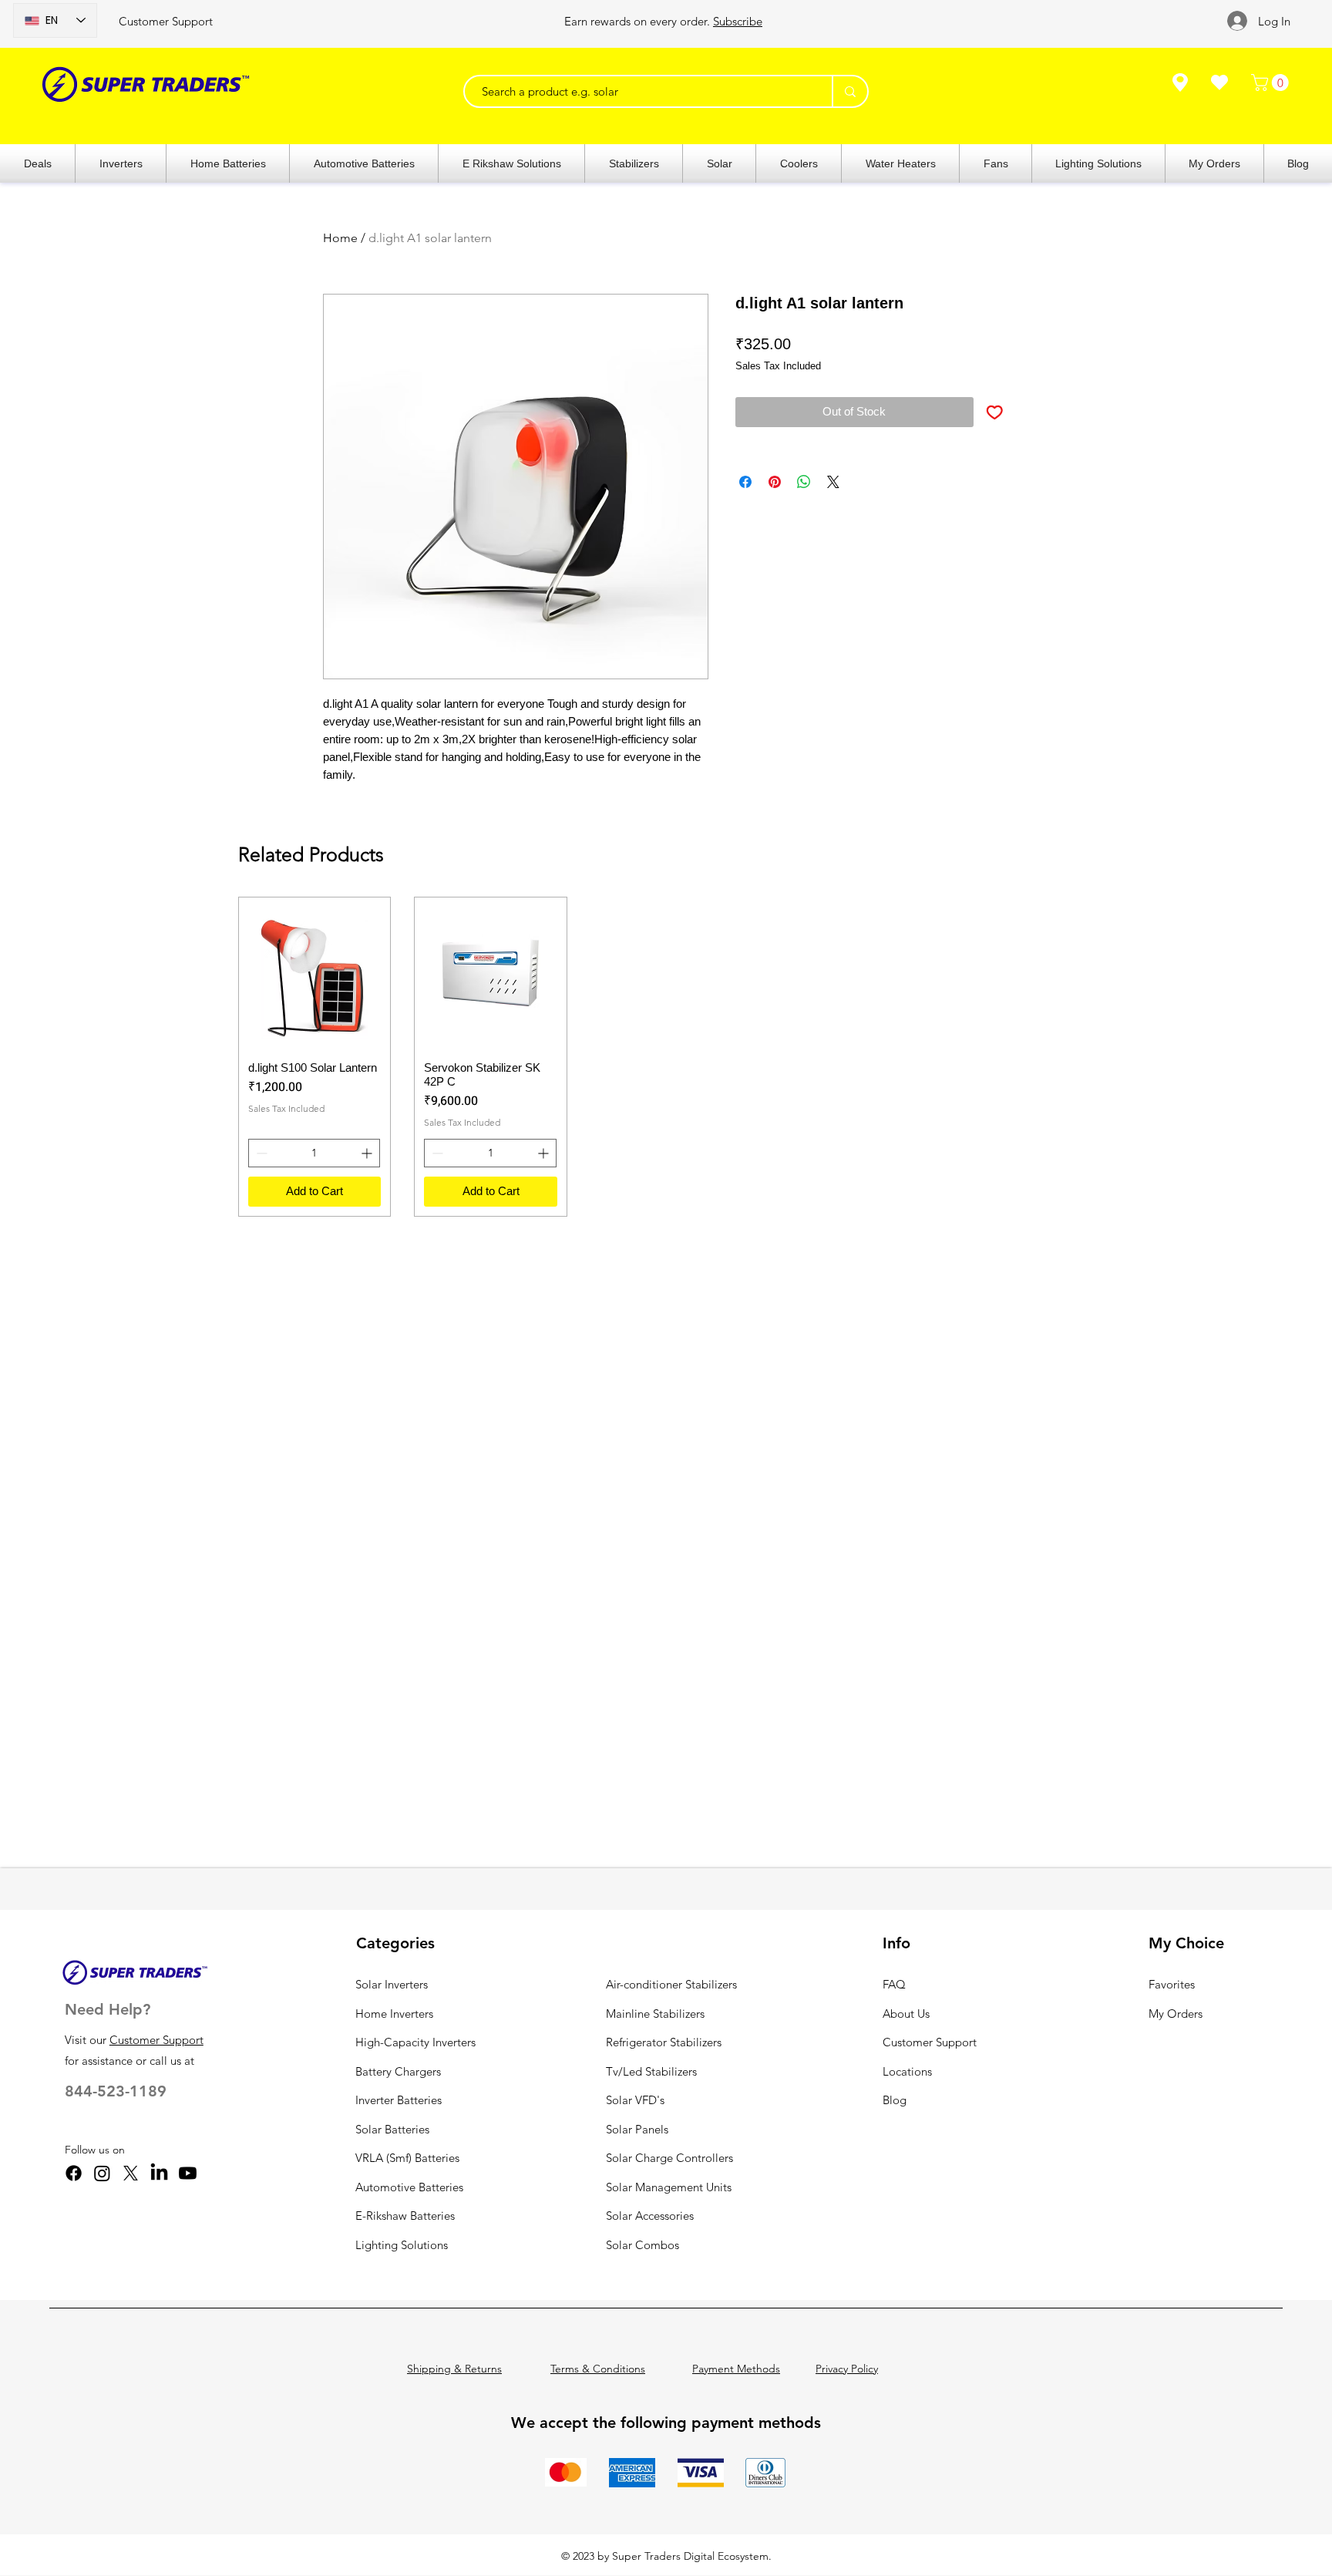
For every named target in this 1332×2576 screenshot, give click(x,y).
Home (340, 238)
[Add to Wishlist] (995, 412)
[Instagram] (102, 2173)
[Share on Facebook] (745, 482)
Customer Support (166, 21)
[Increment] (368, 1153)
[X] (131, 2173)
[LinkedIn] (159, 2173)
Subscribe (738, 21)
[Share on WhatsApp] (804, 482)
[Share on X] (833, 482)
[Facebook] (74, 2173)
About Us (906, 2014)
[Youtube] (188, 2173)
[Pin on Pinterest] (775, 482)
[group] (667, 1057)
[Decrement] (260, 1153)
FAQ (894, 1984)
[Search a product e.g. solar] (849, 91)
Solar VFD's (635, 2100)
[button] (1272, 82)
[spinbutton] (314, 1153)
